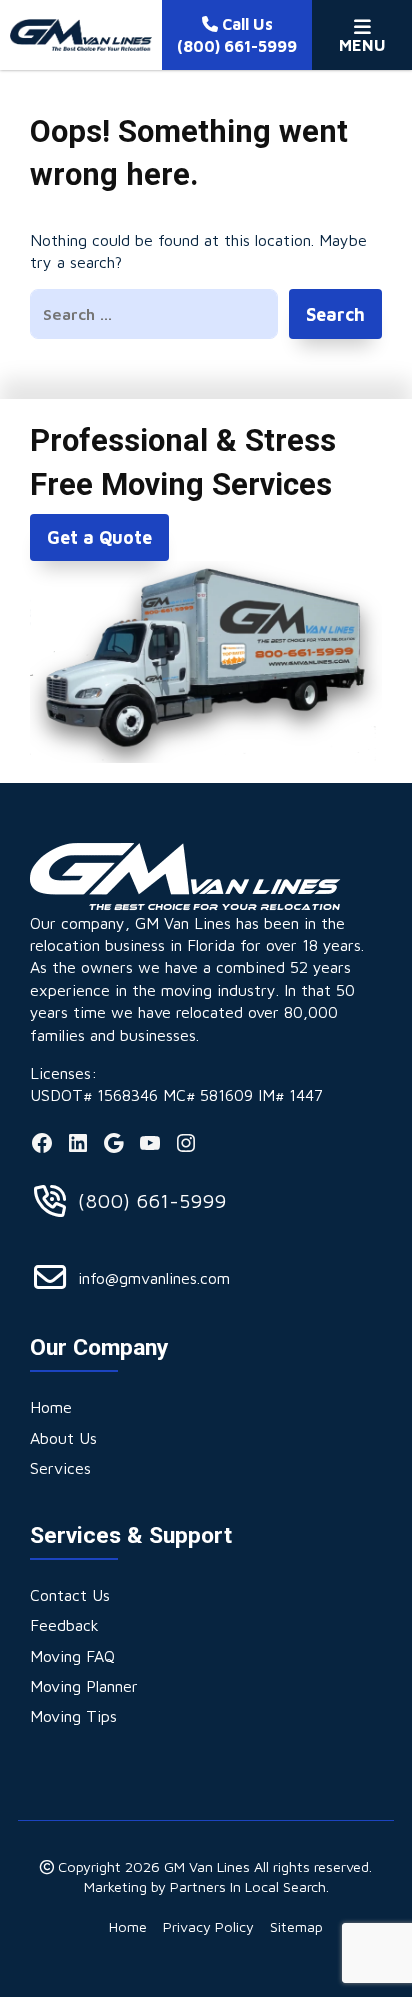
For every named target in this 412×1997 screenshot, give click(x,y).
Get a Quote (99, 537)
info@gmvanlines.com (154, 1278)
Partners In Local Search (248, 1886)
